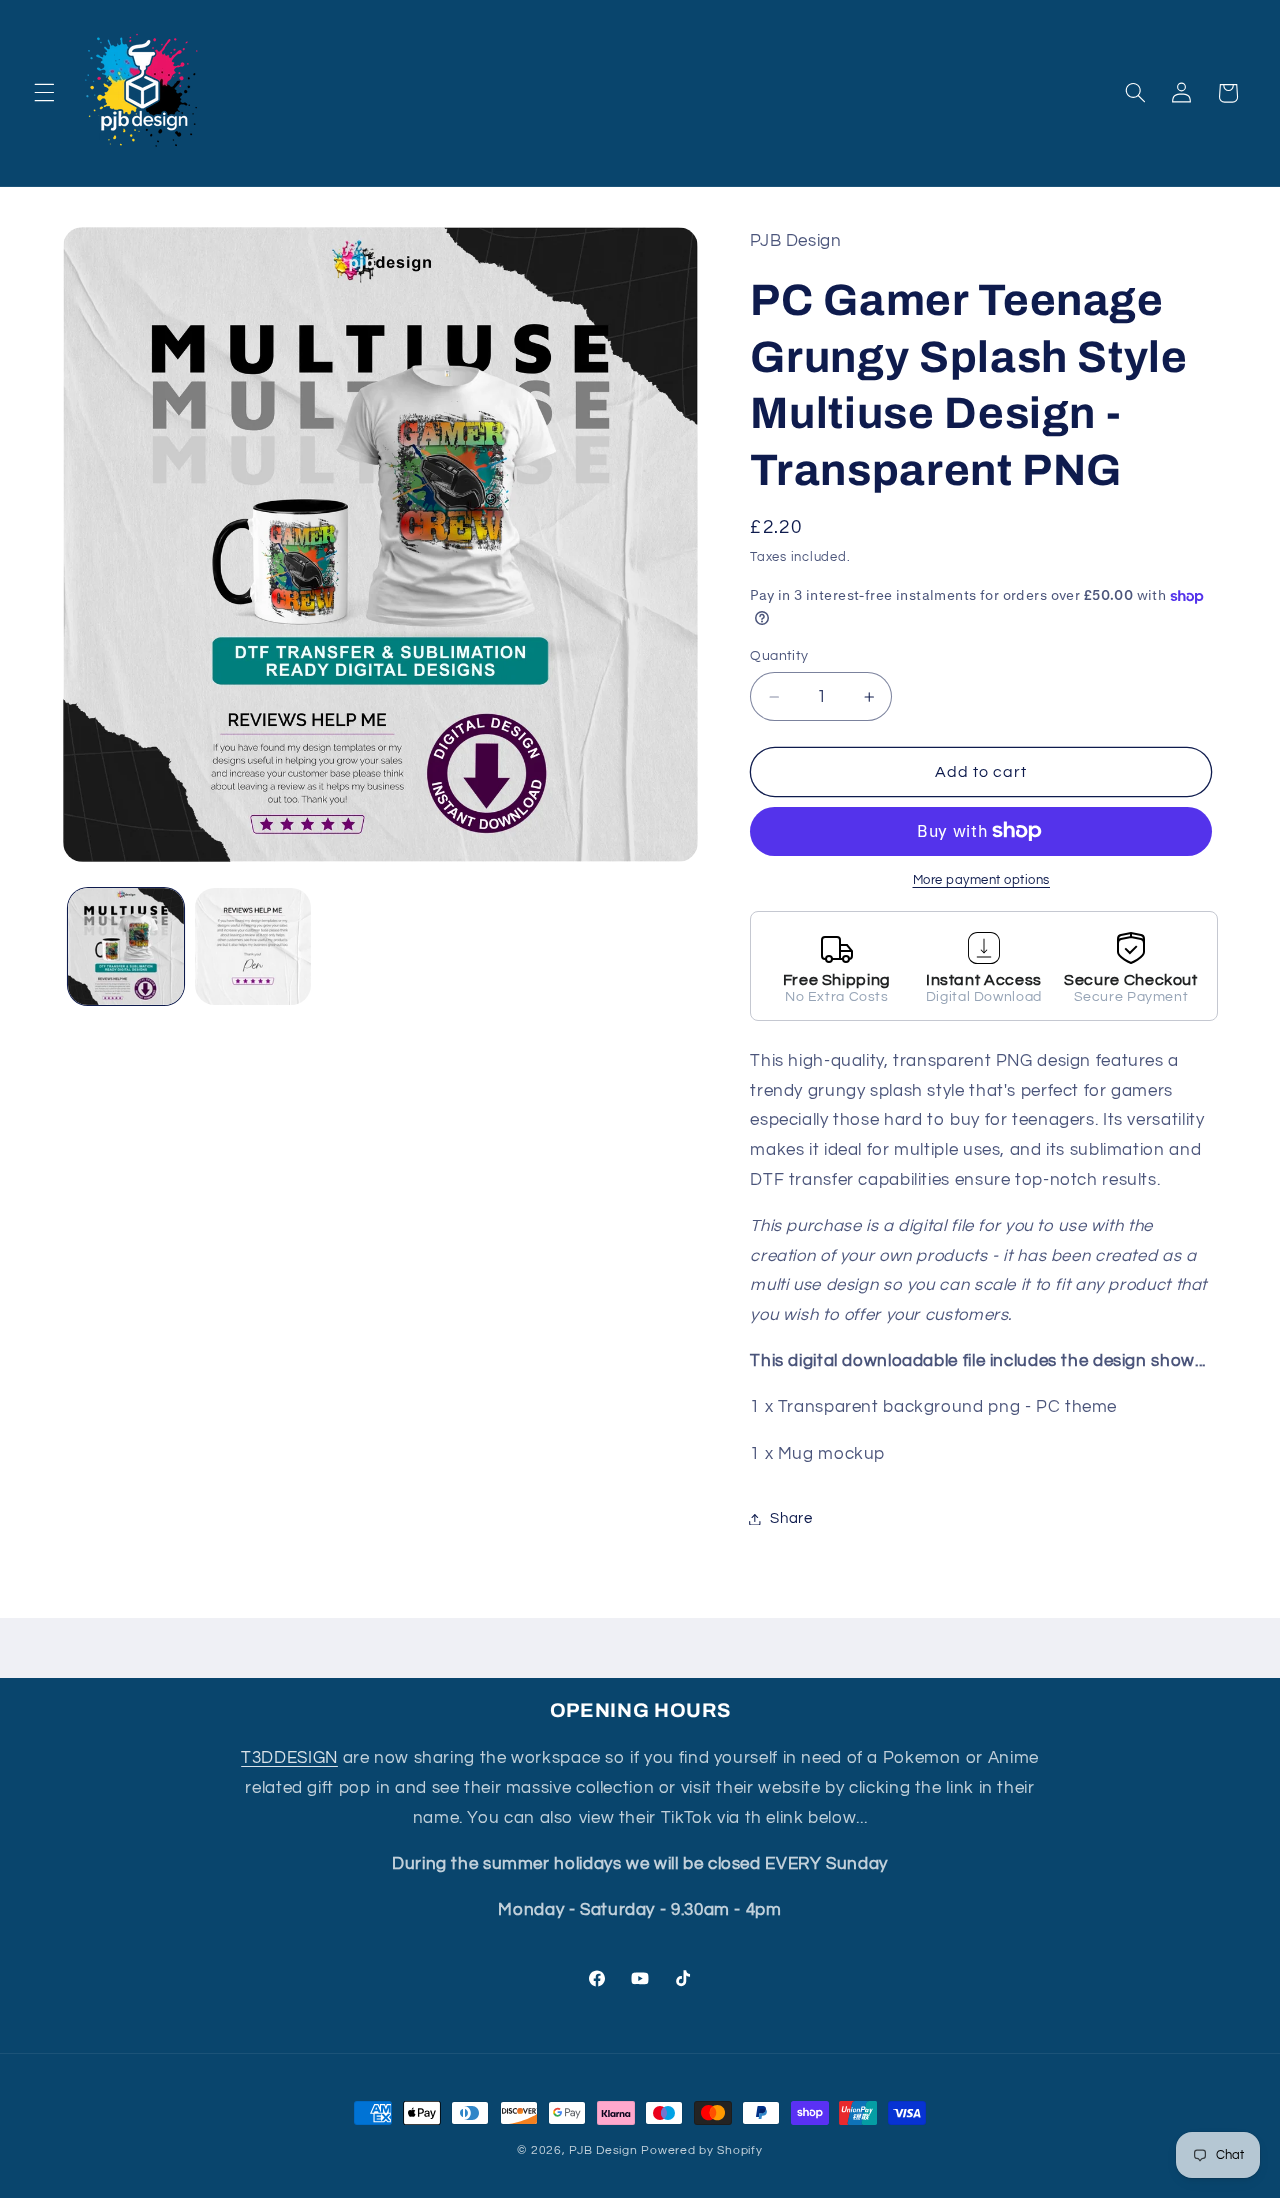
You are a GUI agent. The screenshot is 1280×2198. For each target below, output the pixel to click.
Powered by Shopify (701, 2150)
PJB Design (603, 2150)
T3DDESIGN (289, 1758)
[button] (44, 93)
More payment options (982, 880)
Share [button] (791, 1518)
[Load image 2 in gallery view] (253, 946)
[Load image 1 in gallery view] (126, 946)
